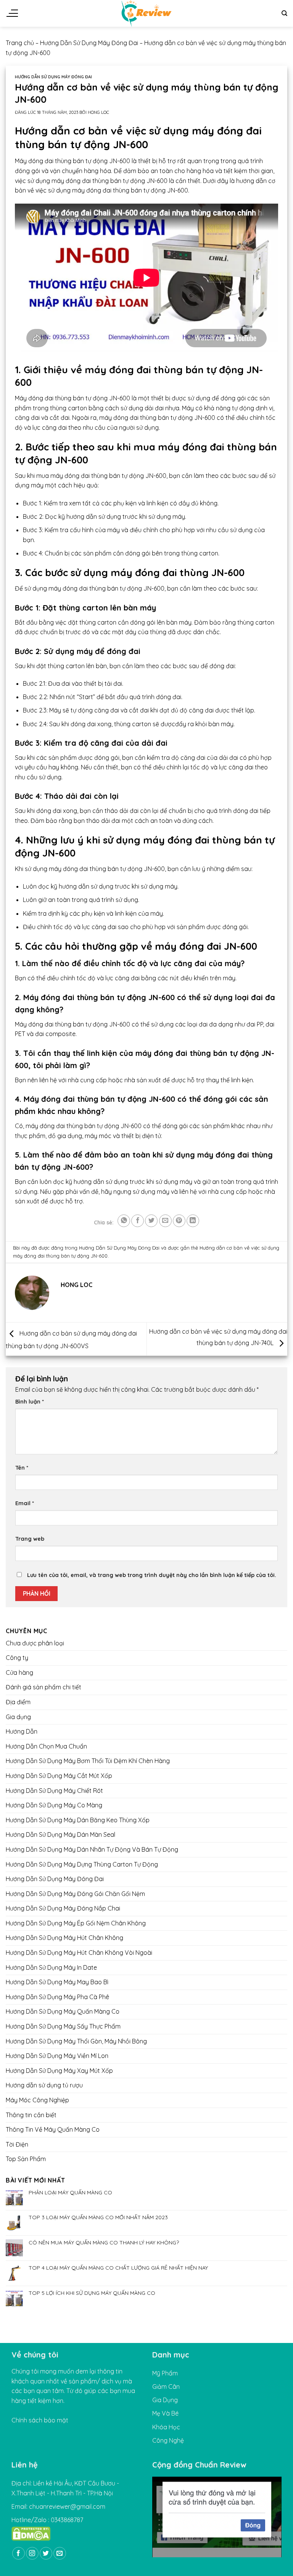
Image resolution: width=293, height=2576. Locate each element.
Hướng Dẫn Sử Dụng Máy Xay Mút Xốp (59, 2071)
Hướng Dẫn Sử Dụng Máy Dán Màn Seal (60, 1835)
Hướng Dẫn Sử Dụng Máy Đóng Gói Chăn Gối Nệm (75, 1894)
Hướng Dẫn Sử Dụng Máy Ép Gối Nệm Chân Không (76, 1923)
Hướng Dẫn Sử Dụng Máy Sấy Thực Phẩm (63, 2026)
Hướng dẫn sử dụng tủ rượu (44, 2085)
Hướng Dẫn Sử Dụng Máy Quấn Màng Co (63, 2012)
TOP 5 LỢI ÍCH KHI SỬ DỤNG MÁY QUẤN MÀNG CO (92, 2293)
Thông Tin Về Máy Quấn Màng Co (53, 2130)
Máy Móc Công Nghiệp (37, 2100)
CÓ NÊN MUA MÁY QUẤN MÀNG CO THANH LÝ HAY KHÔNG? (104, 2243)
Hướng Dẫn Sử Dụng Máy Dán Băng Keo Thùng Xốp (78, 1820)
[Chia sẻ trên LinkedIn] (193, 1221)
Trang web (30, 1539)
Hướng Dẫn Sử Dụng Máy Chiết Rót (54, 1791)
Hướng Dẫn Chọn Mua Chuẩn (46, 1746)
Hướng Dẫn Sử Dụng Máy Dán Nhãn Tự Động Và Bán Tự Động (92, 1849)
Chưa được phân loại (35, 1643)
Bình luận (30, 1402)
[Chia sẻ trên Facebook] (138, 1221)
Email (25, 1503)
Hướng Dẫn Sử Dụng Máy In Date (51, 1967)
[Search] (284, 13)
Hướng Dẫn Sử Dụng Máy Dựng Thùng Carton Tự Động (82, 1864)
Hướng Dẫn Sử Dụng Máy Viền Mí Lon (57, 2056)
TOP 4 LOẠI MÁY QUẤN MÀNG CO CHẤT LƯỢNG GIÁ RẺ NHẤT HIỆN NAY (118, 2268)
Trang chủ (20, 43)
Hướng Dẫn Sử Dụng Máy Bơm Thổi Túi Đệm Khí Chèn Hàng (88, 1761)
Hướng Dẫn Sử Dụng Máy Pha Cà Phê (57, 1997)
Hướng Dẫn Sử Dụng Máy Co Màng (54, 1805)
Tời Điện (17, 2144)
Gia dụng (18, 1717)
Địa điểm (18, 1702)
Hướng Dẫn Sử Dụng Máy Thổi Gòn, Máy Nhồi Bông (76, 2041)
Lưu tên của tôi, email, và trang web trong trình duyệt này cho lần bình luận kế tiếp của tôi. (152, 1575)
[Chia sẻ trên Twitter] (151, 1221)
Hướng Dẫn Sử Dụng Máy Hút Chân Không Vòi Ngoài (79, 1953)
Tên (22, 1468)
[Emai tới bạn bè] (165, 1221)
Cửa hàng (19, 1673)
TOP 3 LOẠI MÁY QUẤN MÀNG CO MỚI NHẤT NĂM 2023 (98, 2218)
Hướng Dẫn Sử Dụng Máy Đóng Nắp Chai (63, 1909)
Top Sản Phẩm (26, 2159)
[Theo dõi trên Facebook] (19, 2553)
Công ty (17, 1658)
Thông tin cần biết (31, 2115)
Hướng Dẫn (22, 1732)
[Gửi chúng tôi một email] (60, 2553)
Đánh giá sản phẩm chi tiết (43, 1687)
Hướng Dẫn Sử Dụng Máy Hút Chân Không (64, 1938)
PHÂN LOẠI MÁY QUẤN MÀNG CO (70, 2193)
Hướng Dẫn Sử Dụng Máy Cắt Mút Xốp (59, 1776)
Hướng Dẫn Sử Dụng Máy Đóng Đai (89, 43)
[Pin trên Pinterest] (179, 1221)
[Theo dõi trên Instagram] (32, 2553)
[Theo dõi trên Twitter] (46, 2553)
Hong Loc (98, 112)
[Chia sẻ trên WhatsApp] (124, 1221)
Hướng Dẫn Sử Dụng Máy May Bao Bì (57, 1982)
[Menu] (12, 13)
